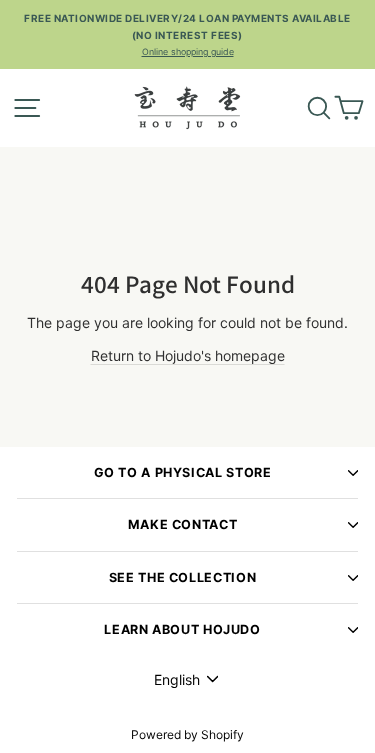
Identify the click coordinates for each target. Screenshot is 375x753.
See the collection (182, 577)
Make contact (183, 524)
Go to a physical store (183, 472)
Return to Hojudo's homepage (188, 355)
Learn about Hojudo (182, 629)
